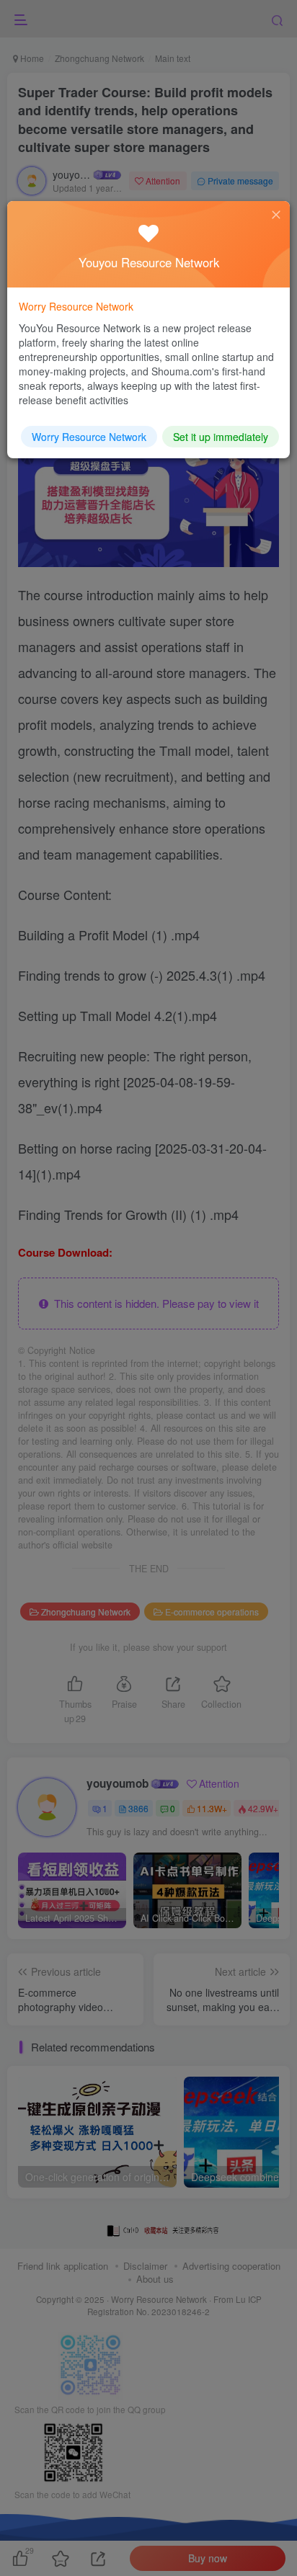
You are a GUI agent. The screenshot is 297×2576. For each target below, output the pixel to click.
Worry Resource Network (89, 437)
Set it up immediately (221, 437)
